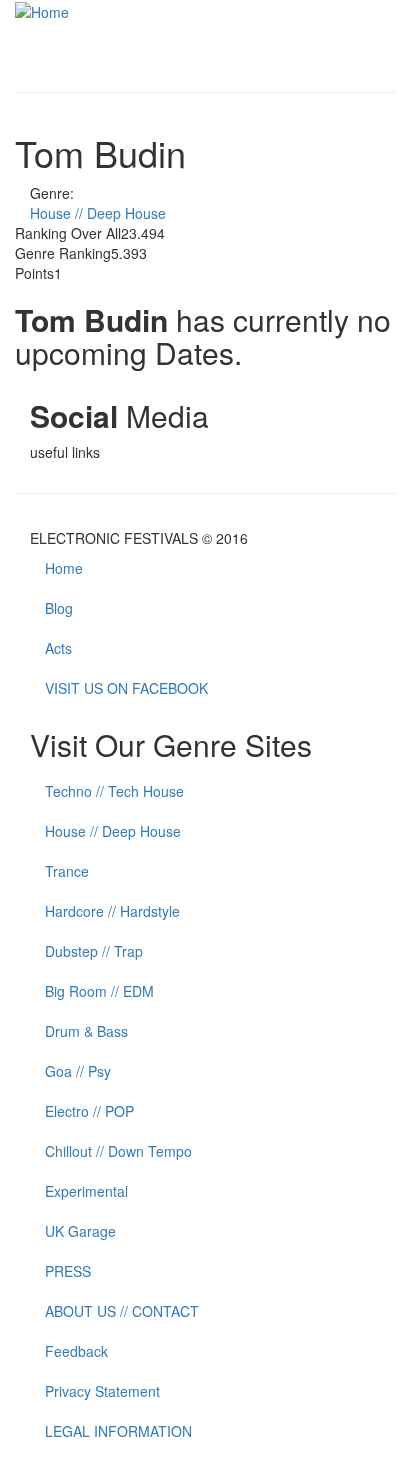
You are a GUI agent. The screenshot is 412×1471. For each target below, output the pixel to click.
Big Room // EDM (99, 991)
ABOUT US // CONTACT (122, 1311)
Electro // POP (89, 1111)
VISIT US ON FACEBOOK (126, 688)
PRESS (68, 1271)
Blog (59, 608)
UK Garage (80, 1231)
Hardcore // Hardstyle (112, 911)
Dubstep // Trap (94, 951)
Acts (58, 648)
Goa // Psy (78, 1071)
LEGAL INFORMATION (118, 1431)
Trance (67, 871)
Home (64, 568)
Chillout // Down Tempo (118, 1151)
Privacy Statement (102, 1391)
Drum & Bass (86, 1031)
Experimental (86, 1191)
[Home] (42, 10)
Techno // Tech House (114, 791)
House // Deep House (98, 213)
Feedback (76, 1351)
